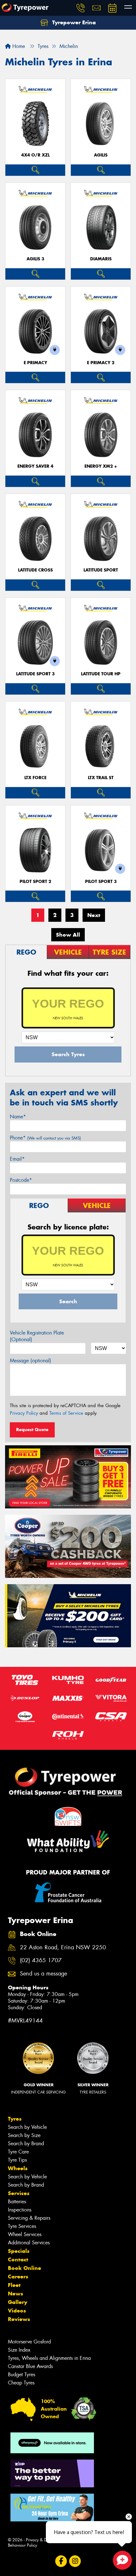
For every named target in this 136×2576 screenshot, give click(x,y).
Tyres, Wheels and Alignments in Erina (49, 2358)
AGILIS (101, 155)
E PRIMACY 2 (101, 363)
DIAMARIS (101, 259)
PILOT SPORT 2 (35, 882)
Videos (17, 2311)
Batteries (17, 2202)
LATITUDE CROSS (35, 570)
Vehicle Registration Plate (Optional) (37, 1336)
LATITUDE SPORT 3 (35, 674)
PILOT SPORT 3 (101, 882)
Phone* (45, 1138)
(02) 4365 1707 (41, 1960)
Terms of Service (66, 1413)
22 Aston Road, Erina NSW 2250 (63, 1948)
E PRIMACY (35, 363)
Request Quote (32, 1430)
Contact (18, 2259)
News (15, 2294)
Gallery (18, 2302)
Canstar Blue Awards (30, 2366)
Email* (17, 1159)
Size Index (19, 2350)
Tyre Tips (17, 2160)
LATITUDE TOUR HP (101, 674)
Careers (18, 2277)
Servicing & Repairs (29, 2218)
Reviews (19, 2319)
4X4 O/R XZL (35, 155)
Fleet (14, 2285)
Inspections (20, 2210)
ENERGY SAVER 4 (35, 466)
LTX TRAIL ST (101, 778)
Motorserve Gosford (29, 2342)
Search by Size (24, 2135)
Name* (18, 1117)
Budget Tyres (22, 2375)
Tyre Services (22, 2226)
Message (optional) (31, 1361)
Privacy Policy (24, 1413)
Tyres (15, 2119)
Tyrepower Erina (73, 22)
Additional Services (29, 2243)
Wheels (18, 2168)
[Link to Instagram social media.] (75, 2561)
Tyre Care (18, 2152)
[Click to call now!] (81, 8)
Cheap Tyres (21, 2383)
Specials (19, 2251)
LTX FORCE (35, 778)
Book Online (25, 2268)
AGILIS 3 (35, 259)
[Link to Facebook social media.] (61, 2561)
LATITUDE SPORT (101, 570)
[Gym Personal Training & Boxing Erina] (52, 2508)
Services (19, 2193)
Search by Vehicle (27, 2127)
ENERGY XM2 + (101, 466)
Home (18, 46)
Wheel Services (25, 2234)
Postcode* (21, 1180)
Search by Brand (26, 2144)
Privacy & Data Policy (45, 2540)
